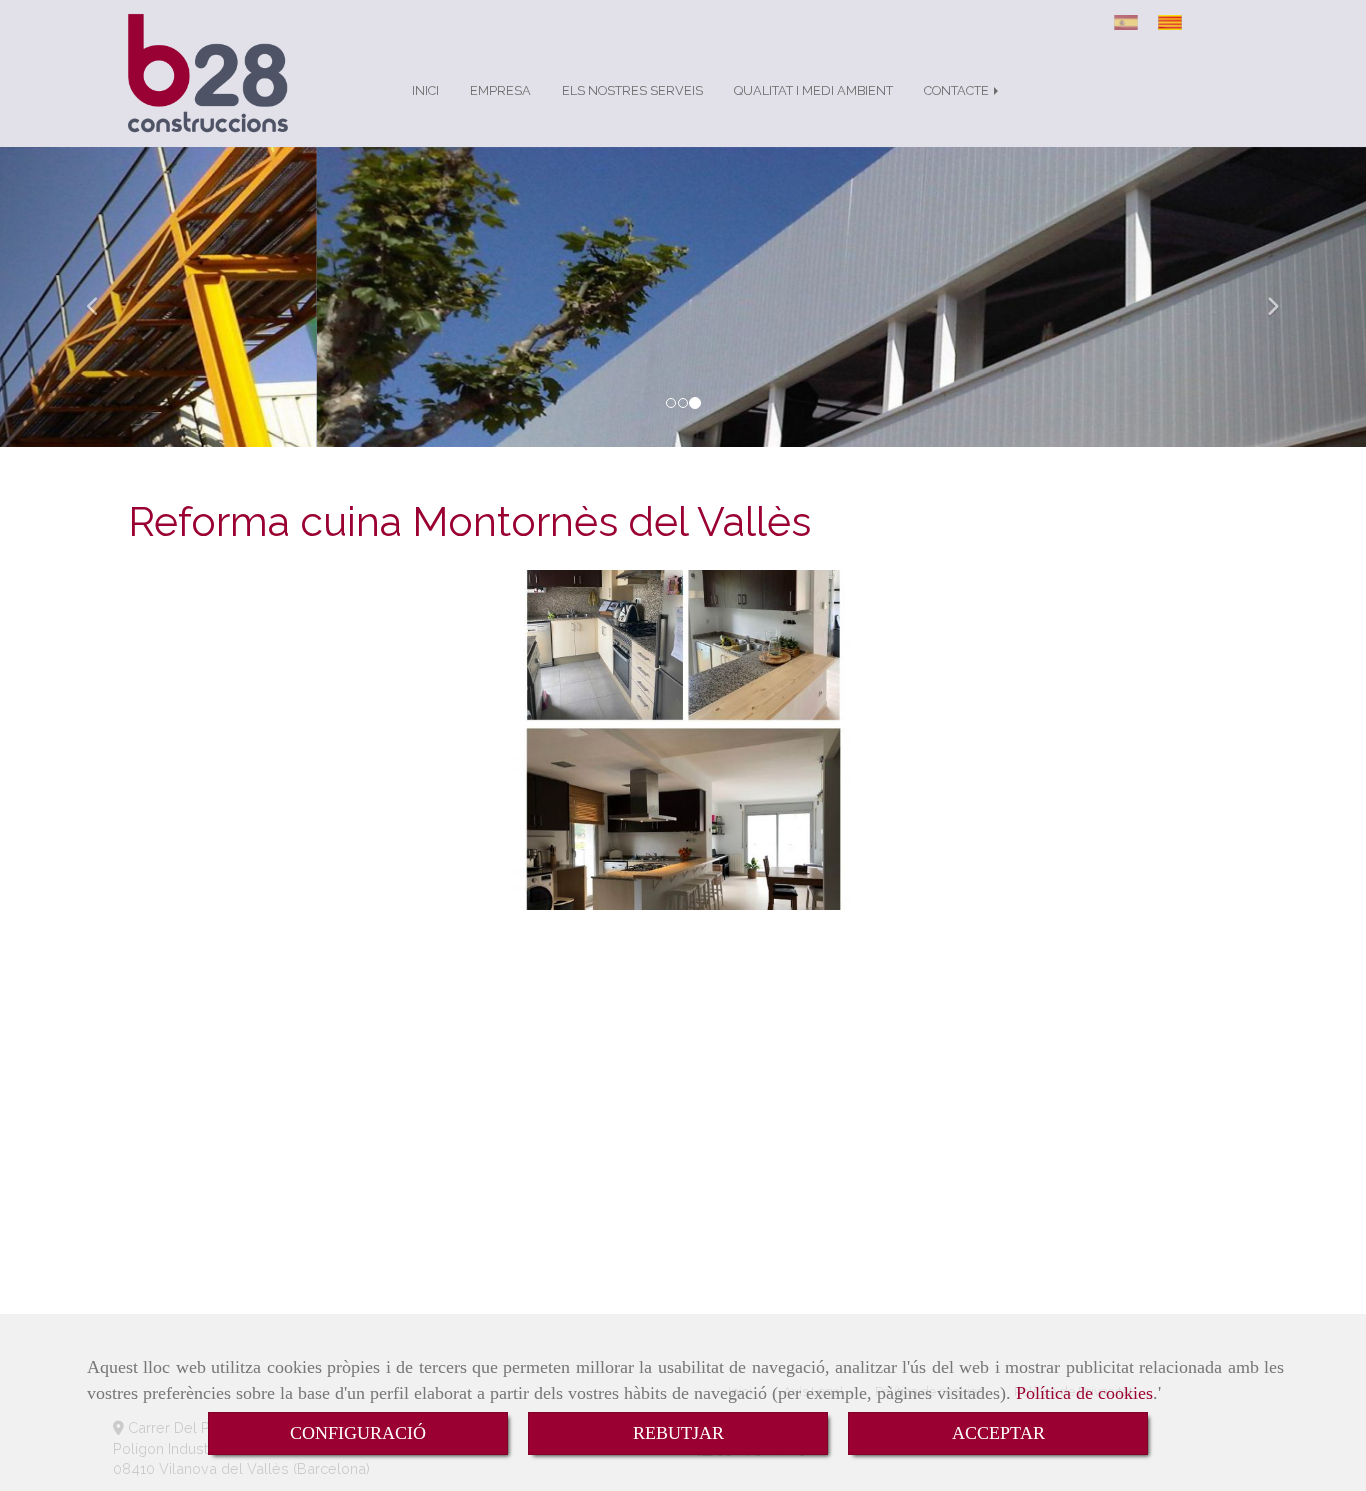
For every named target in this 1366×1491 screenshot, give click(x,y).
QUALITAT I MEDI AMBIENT (813, 90)
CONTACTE (958, 90)
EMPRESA (500, 90)
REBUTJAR (678, 1433)
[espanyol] (1131, 22)
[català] (1175, 22)
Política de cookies (1084, 1393)
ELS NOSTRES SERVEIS (632, 90)
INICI (425, 90)
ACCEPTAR (998, 1433)
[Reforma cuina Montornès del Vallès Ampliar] (683, 740)
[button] (102, 297)
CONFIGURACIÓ (358, 1433)
